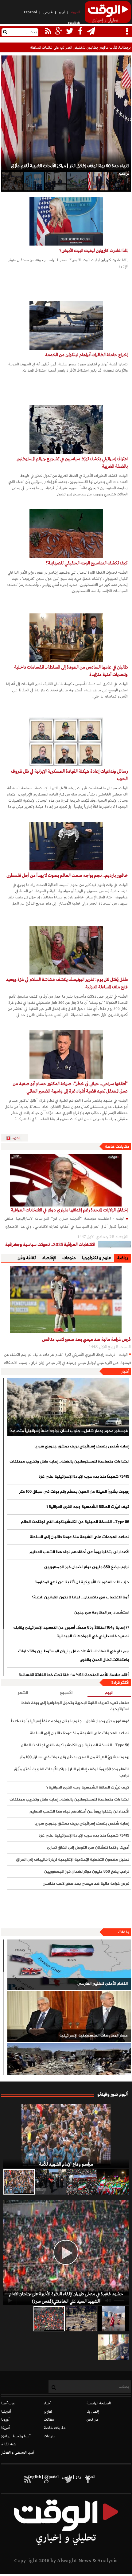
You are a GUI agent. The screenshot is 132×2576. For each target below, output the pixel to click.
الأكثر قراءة (120, 1683)
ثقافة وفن (27, 1258)
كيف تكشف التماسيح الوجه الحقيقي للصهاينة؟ (87, 563)
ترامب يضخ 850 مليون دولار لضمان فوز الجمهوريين (87, 1567)
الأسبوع (66, 1693)
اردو (62, 12)
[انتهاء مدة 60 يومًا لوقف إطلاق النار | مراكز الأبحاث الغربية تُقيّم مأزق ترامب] (98, 181)
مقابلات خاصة (117, 1147)
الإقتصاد (49, 1258)
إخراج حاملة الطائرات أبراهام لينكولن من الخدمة (86, 355)
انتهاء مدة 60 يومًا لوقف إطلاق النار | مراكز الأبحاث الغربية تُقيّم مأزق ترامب (71, 1772)
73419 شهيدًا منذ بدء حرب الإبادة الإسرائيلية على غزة (84, 1477)
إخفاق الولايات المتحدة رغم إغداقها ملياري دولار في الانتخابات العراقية (69, 1210)
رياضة (122, 1258)
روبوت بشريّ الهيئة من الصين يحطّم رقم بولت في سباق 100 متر (74, 1492)
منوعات (69, 1258)
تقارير (48, 2412)
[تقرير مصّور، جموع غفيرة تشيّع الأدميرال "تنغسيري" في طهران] (82, 2182)
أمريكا (6, 2428)
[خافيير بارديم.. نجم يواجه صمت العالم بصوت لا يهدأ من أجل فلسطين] (66, 846)
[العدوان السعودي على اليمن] (69, 2068)
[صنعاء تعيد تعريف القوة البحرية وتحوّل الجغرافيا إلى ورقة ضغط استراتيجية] (77, 181)
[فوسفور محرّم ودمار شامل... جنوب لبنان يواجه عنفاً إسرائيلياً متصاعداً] (68, 1407)
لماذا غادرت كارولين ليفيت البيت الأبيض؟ (93, 251)
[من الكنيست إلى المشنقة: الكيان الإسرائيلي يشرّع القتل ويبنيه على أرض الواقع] (12, 181)
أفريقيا (6, 2412)
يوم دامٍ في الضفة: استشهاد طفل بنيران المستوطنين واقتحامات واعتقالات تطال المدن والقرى (74, 1656)
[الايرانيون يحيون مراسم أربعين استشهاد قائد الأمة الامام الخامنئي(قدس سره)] (50, 2182)
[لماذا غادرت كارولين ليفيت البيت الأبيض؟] (66, 221)
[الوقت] (108, 14)
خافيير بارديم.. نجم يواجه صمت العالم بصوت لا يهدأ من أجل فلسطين (67, 876)
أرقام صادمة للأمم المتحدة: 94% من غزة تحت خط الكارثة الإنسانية (74, 1675)
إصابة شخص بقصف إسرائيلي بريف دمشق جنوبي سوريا (82, 1447)
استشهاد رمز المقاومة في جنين (102, 1613)
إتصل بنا (93, 2412)
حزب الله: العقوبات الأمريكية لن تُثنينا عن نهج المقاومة (82, 1582)
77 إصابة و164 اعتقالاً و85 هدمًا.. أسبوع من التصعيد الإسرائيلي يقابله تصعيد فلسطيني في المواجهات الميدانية (71, 1632)
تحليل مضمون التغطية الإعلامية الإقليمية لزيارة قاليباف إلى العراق (72, 1860)
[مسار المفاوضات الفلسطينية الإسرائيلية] (69, 2016)
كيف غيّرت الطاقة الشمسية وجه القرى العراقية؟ (88, 1507)
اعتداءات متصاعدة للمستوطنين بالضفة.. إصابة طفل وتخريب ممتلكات (69, 1462)
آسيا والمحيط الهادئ (16, 2436)
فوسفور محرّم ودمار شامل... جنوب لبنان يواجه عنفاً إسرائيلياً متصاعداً (68, 1431)
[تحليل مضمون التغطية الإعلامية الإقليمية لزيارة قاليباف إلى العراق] (120, 181)
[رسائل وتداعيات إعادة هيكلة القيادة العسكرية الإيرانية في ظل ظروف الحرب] (66, 742)
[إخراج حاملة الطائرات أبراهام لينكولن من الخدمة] (66, 325)
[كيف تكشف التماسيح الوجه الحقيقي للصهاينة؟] (66, 534)
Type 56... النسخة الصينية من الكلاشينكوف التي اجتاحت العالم (75, 1522)
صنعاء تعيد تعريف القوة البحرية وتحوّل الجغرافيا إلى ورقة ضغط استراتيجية (75, 1706)
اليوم (109, 1693)
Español (30, 12)
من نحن (93, 2420)
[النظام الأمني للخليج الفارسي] (69, 1965)
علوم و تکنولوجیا (97, 1258)
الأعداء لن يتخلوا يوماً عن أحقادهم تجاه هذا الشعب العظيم (79, 1552)
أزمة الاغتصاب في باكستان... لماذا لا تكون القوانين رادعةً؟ (80, 1597)
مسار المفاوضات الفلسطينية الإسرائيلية (93, 2036)
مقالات (49, 2420)
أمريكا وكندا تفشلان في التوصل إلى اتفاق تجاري (88, 1848)
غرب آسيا (8, 2403)
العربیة (76, 12)
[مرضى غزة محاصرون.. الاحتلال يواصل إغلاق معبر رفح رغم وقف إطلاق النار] (114, 2347)
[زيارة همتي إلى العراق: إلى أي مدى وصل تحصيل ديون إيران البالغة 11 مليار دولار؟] (55, 181)
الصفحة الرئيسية (99, 2403)
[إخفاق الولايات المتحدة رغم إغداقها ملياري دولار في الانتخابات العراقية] (66, 1180)
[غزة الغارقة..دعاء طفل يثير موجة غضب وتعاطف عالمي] (114, 2319)
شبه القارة (9, 2444)
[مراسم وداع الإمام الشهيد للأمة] (66, 2136)
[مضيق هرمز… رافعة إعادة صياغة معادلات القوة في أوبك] (34, 181)
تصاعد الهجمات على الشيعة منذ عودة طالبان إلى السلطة (79, 1537)
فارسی (48, 12)
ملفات (124, 1932)
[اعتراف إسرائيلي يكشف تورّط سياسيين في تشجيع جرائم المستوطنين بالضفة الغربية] (66, 429)
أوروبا (5, 2420)
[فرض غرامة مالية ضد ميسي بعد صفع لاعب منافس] (66, 1299)
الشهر (23, 1693)
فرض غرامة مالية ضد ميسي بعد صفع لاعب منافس (86, 1340)
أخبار (125, 1372)
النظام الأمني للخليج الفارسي (102, 1984)
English (74, 23)
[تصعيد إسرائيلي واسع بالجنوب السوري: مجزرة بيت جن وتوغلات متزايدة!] (81, 2319)
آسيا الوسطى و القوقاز (18, 2453)
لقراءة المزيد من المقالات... (17, 1138)
